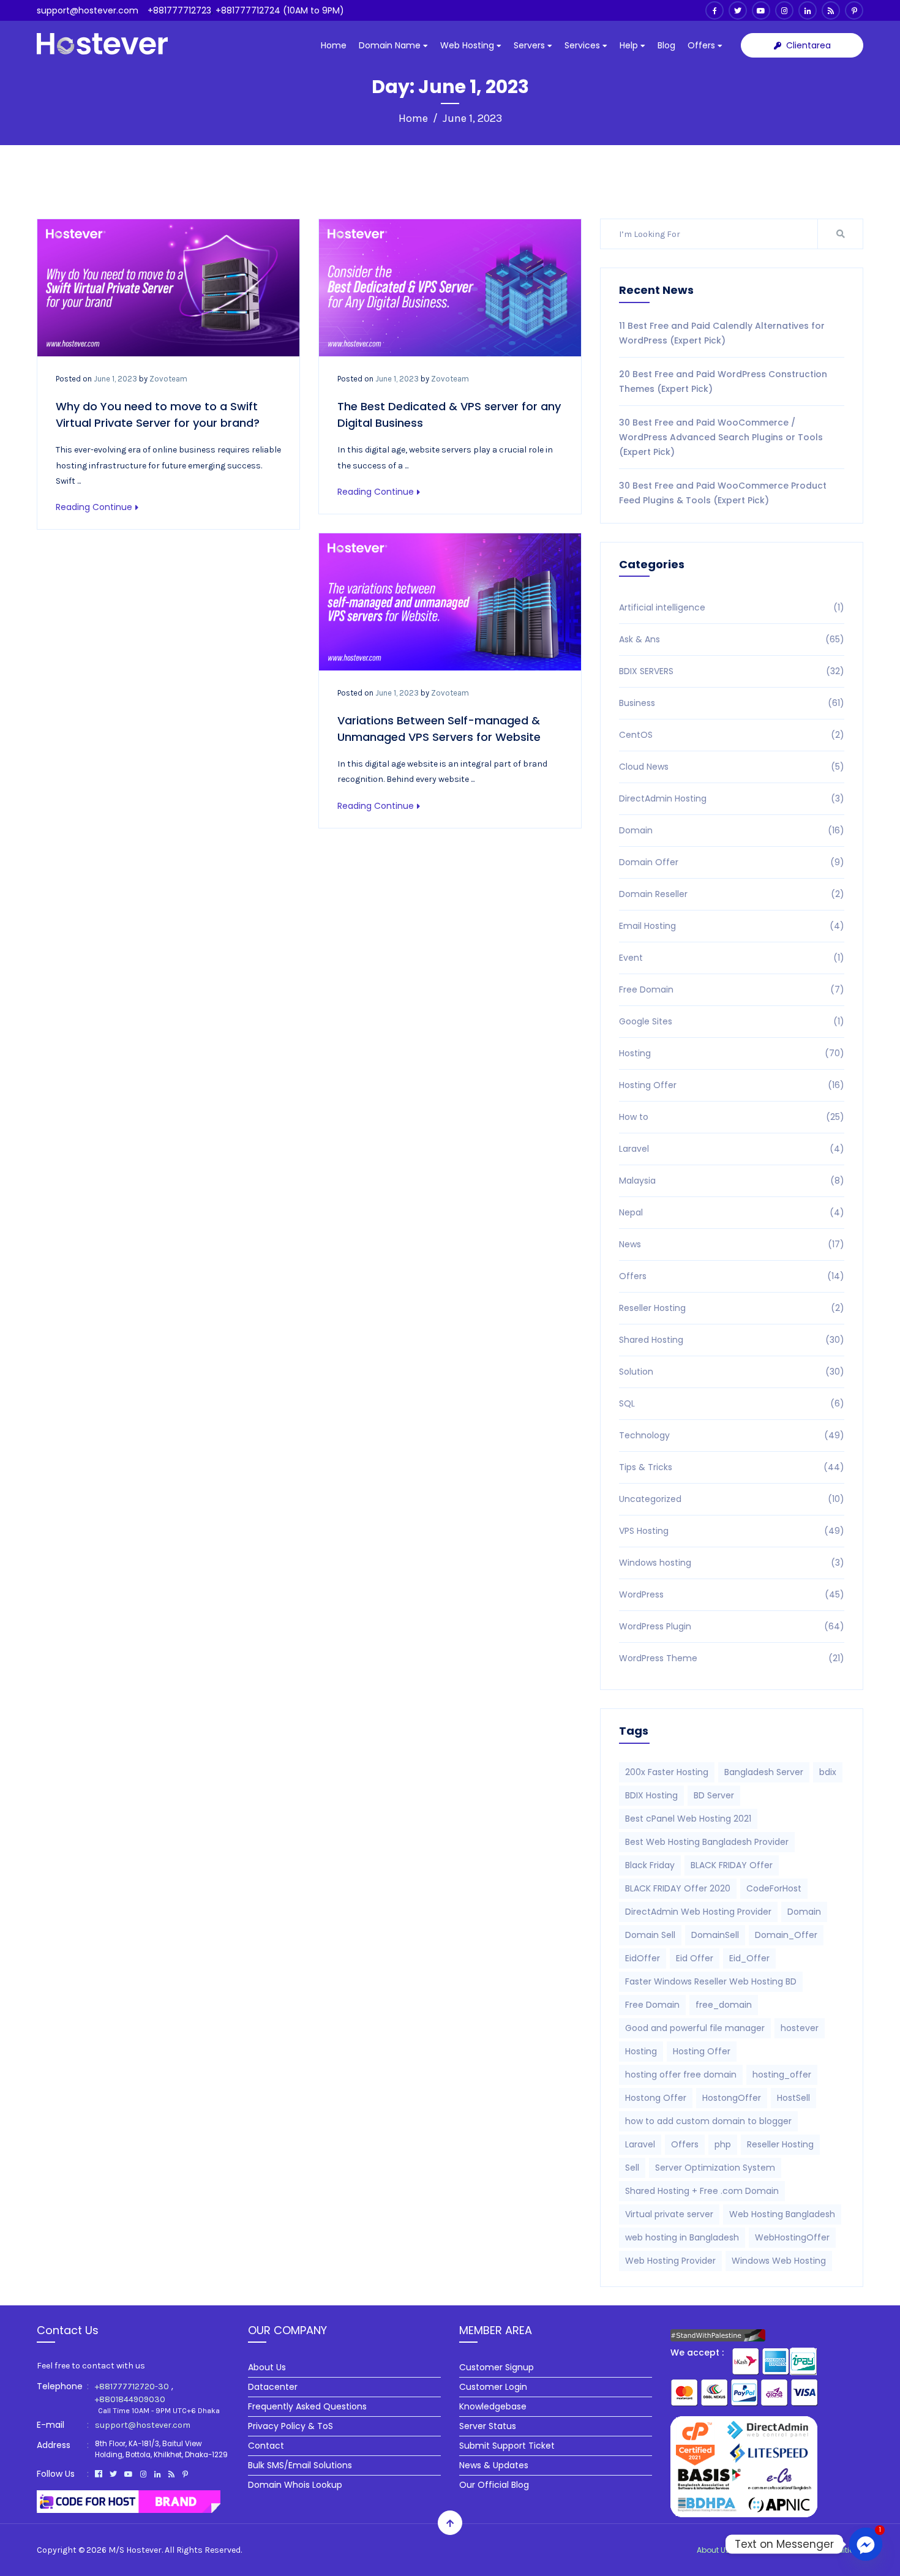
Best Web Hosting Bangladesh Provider (707, 1842)
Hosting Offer (732, 1085)
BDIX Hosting (651, 1795)
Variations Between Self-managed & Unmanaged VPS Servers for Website (439, 729)
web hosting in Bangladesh (682, 2237)
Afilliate (759, 2550)
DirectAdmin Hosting (732, 798)
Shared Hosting (732, 1340)
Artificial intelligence (732, 607)
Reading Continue (94, 507)
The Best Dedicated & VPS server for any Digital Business (449, 415)
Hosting (732, 1053)
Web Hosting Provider (670, 2261)
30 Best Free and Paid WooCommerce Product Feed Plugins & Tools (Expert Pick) (723, 493)
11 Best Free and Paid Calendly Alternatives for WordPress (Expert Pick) (722, 333)
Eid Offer (695, 1958)
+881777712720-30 (132, 2386)
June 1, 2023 (115, 379)
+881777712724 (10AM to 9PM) (280, 10)
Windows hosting (732, 1563)
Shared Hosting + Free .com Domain (702, 2191)
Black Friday (650, 1865)
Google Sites (732, 1021)
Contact (266, 2446)
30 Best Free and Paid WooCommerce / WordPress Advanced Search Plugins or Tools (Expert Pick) (721, 437)
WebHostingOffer (792, 2237)
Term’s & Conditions (825, 2550)
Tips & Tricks (732, 1467)
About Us (267, 2367)
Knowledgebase (493, 2406)
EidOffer (643, 1958)
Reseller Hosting (732, 1308)
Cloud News (732, 767)
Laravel (732, 1149)
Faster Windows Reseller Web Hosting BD (711, 1981)
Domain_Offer (786, 1935)
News (732, 1244)
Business (732, 703)
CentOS (732, 735)
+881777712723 (179, 10)
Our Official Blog (494, 2485)
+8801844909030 (130, 2399)
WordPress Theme (732, 1658)
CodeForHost (774, 1888)
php (723, 2144)
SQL (732, 1403)
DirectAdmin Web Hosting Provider (698, 1912)
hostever (800, 2028)
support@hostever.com (88, 10)
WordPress (732, 1594)
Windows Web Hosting (779, 2261)
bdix (828, 1772)
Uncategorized (732, 1499)
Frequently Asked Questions (307, 2406)
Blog (666, 45)
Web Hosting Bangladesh (782, 2214)
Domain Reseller (732, 894)
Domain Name (391, 45)
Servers (531, 45)
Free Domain (732, 989)
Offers (703, 45)
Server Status (488, 2426)
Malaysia (732, 1181)
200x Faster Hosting (667, 1772)
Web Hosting (468, 45)
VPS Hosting (732, 1531)
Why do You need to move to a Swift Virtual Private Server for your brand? (158, 415)
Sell (632, 2168)
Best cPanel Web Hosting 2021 (688, 1819)
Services (583, 45)
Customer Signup (497, 2367)
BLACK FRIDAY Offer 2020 (678, 1888)
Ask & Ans (732, 639)
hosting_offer (782, 2075)
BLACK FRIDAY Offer (732, 1865)
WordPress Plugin (732, 1626)
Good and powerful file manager (695, 2028)
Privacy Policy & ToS (291, 2426)
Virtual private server (669, 2214)
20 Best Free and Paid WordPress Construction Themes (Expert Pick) (723, 381)
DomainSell (715, 1935)
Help (630, 45)
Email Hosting (732, 926)
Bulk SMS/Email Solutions (300, 2465)
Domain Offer (732, 862)
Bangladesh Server (764, 1772)
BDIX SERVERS (732, 671)
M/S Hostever (135, 2550)
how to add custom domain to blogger (708, 2121)
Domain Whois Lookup (295, 2485)
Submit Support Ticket (507, 2446)
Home (334, 45)
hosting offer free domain (681, 2075)
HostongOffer (732, 2098)
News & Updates (494, 2465)
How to (732, 1117)
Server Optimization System (715, 2168)
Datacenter (273, 2387)
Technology (732, 1435)
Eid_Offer (749, 1958)
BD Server (714, 1795)
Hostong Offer (656, 2098)
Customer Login (493, 2387)
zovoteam (168, 379)
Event (732, 958)
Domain (732, 830)
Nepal (732, 1212)
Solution (732, 1372)
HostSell (793, 2098)
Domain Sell (650, 1935)
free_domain (724, 2005)
